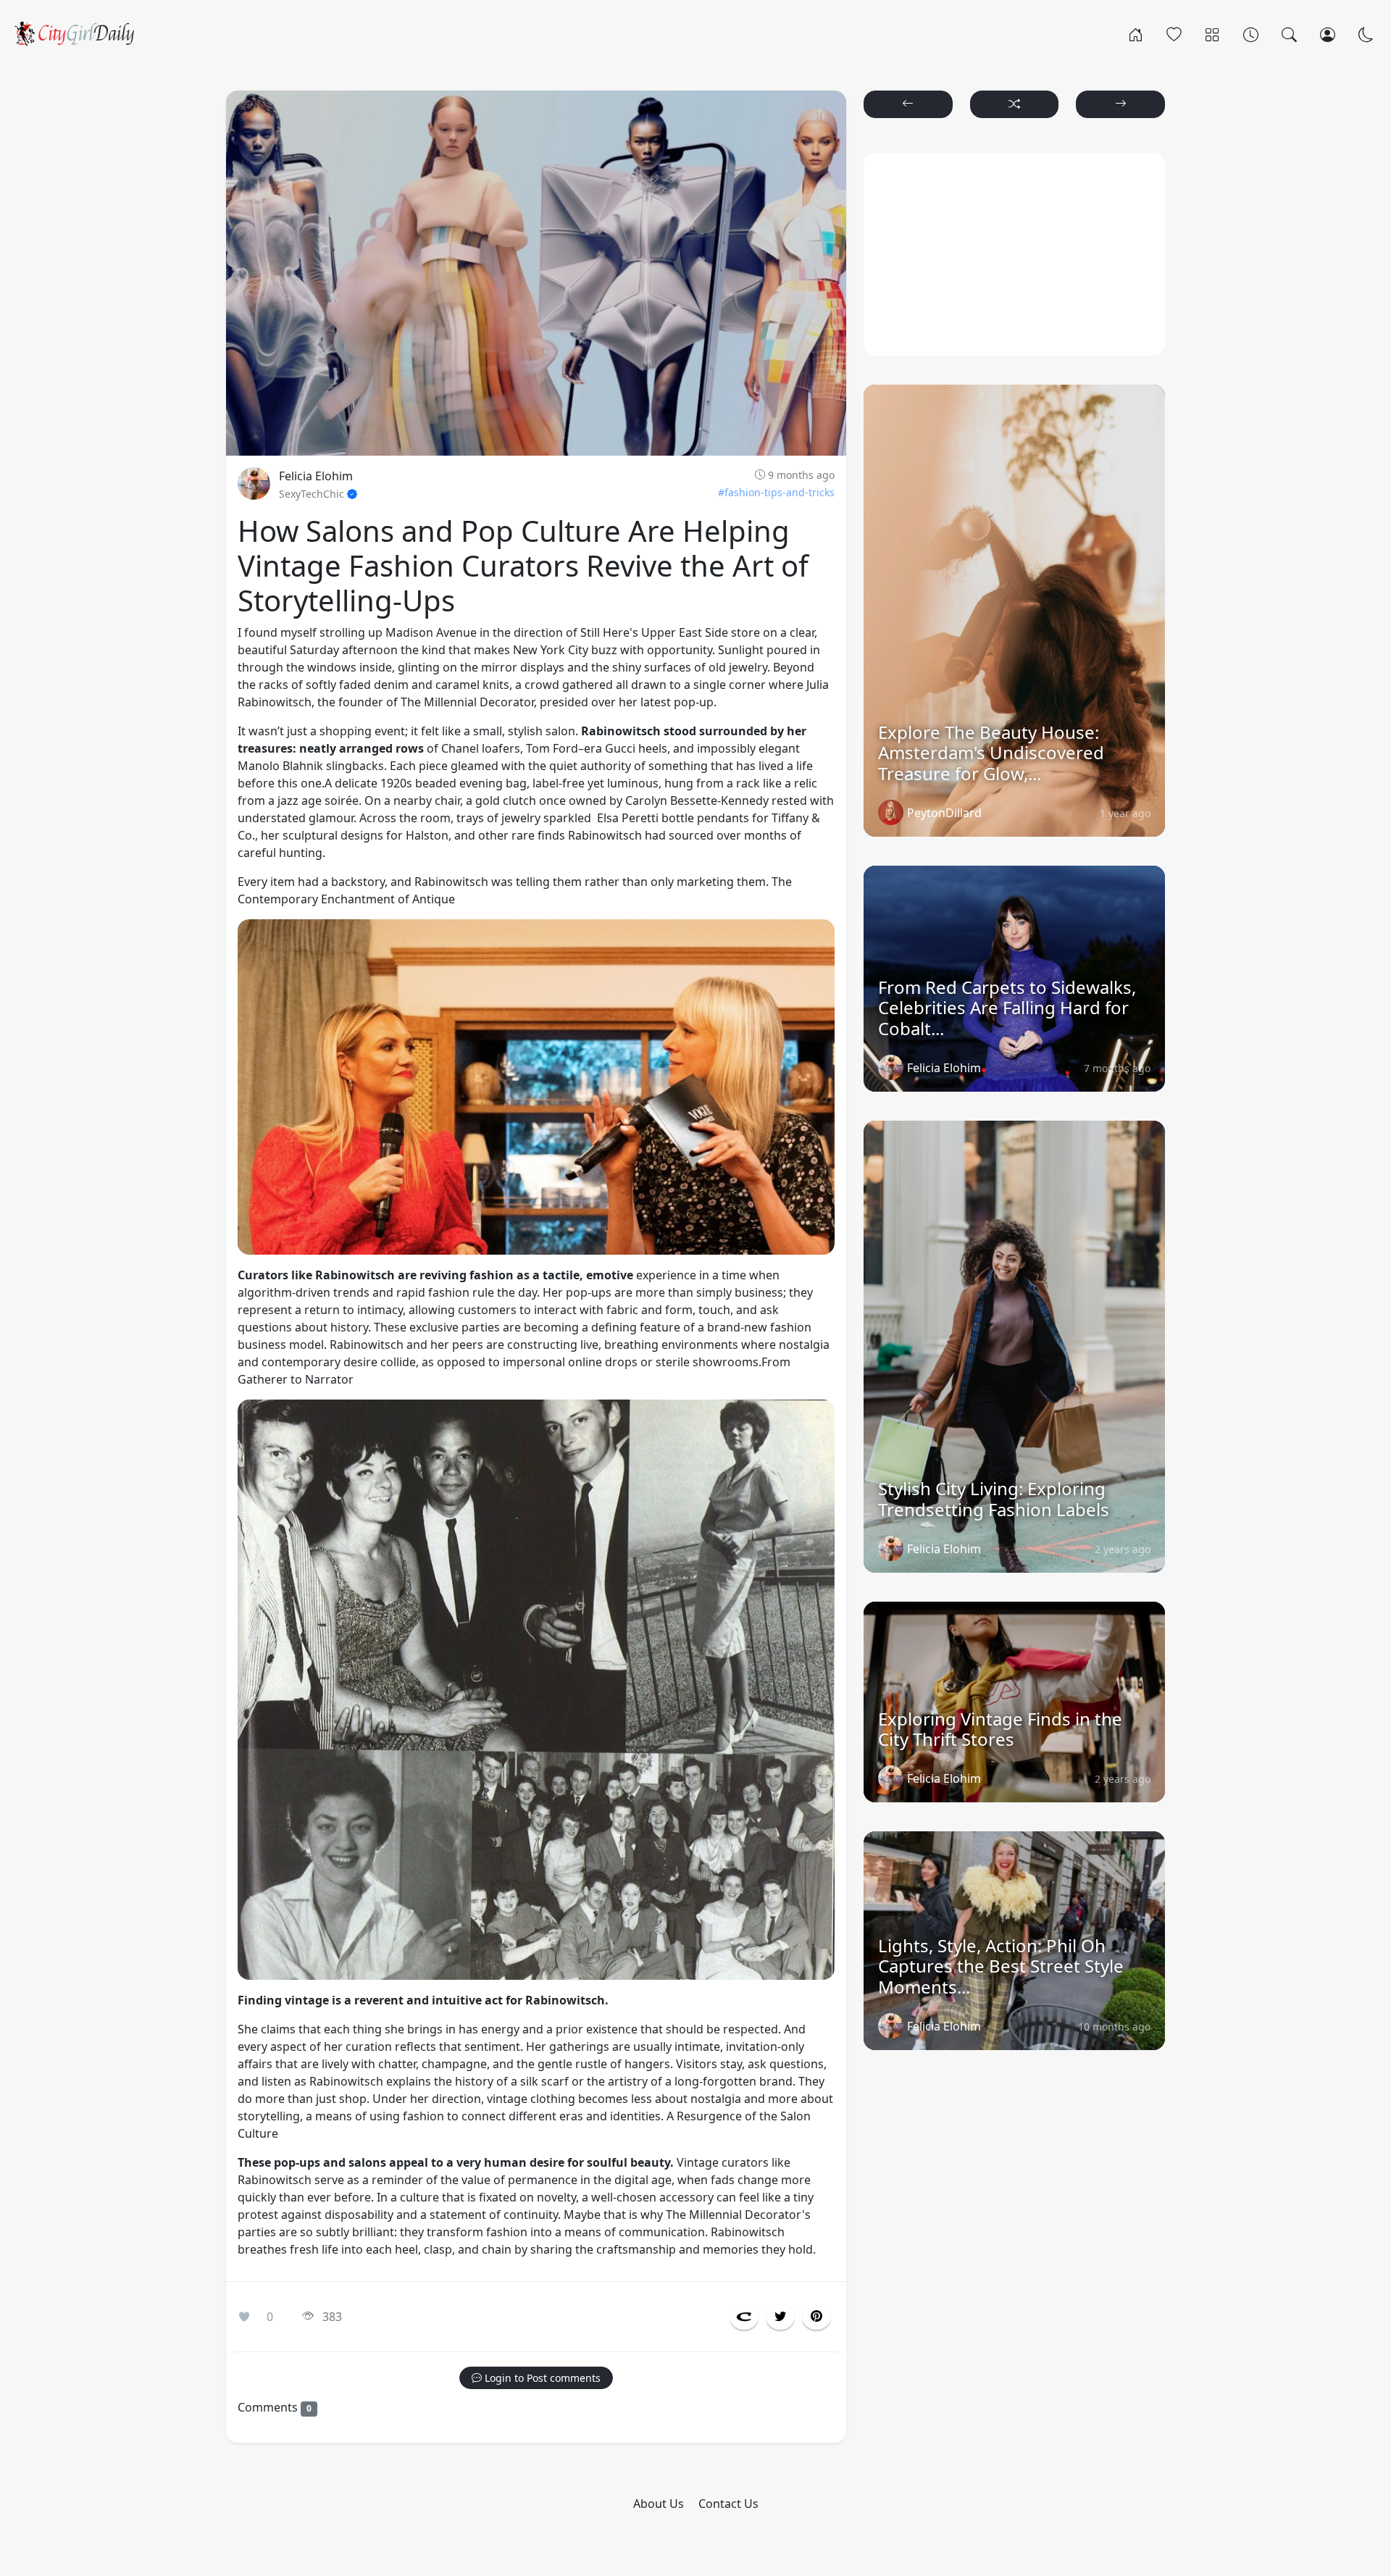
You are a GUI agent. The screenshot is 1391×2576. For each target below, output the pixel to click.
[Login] (1328, 33)
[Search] (1289, 33)
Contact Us (728, 2504)
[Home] (1136, 33)
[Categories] (1212, 33)
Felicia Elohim (316, 476)
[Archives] (1251, 33)
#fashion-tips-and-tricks (776, 492)
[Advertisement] (1014, 254)
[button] (744, 2317)
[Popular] (1174, 33)
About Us (659, 2504)
